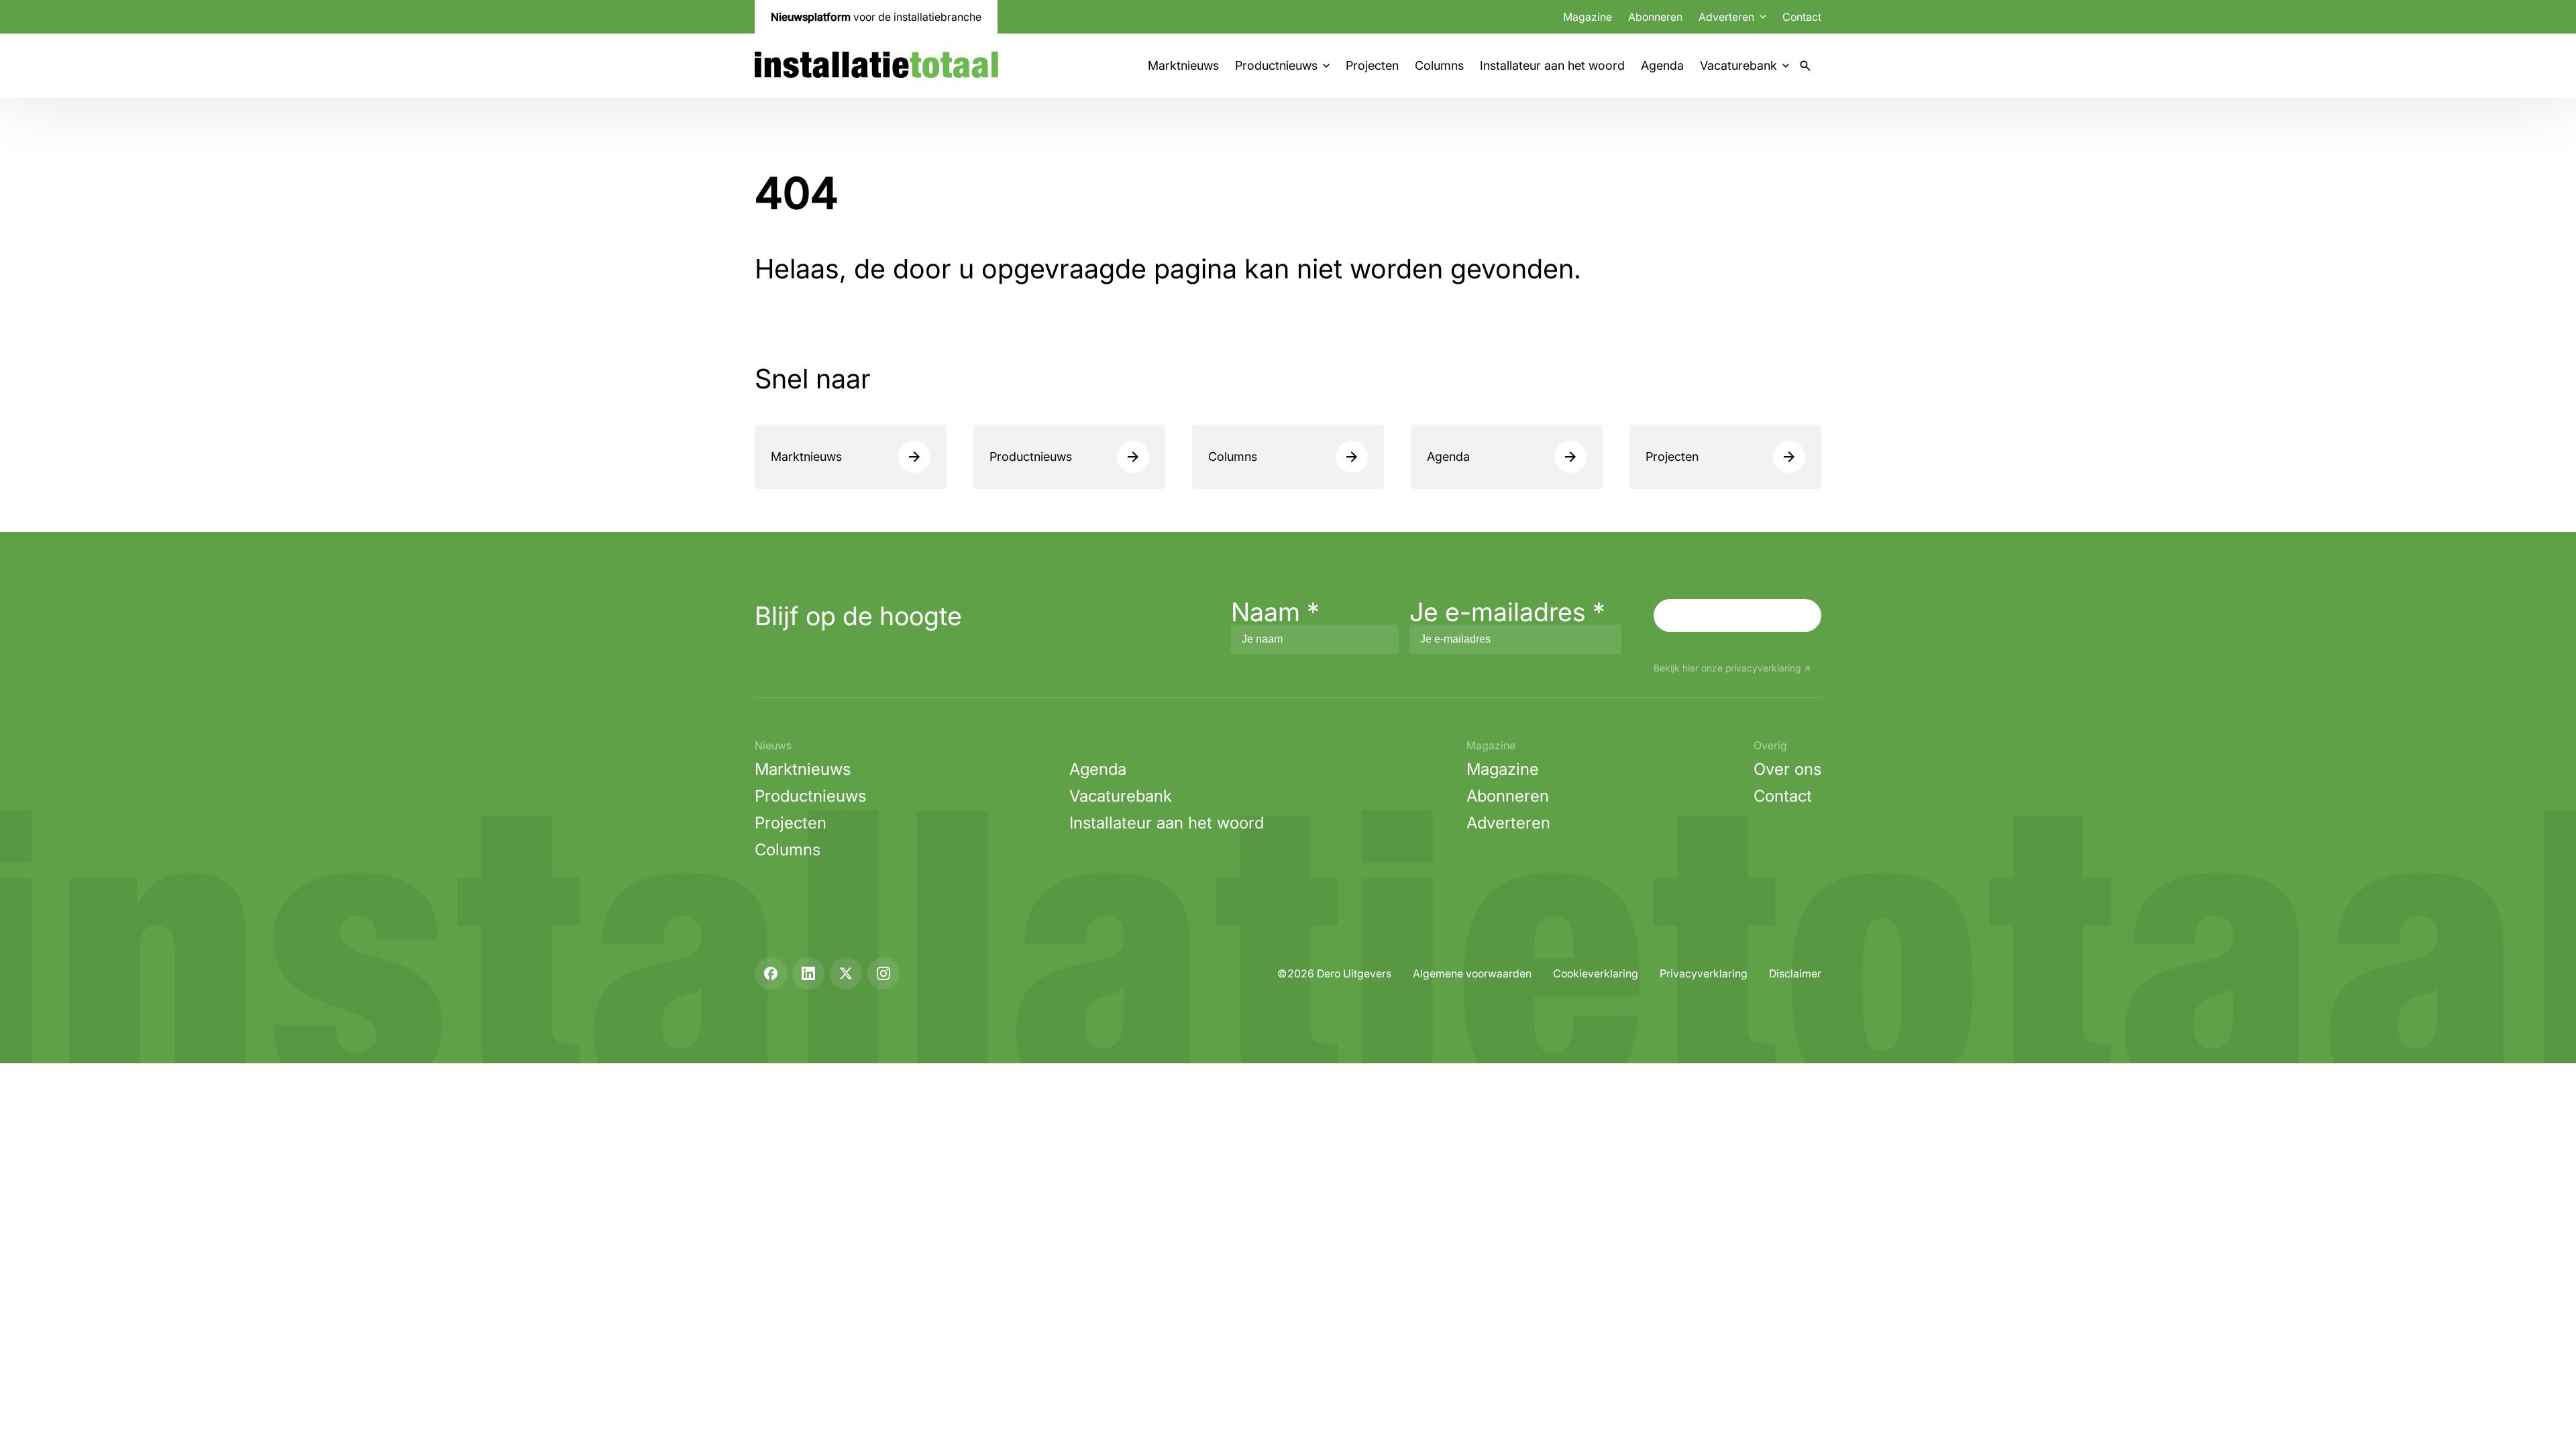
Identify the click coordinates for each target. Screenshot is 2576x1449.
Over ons (1787, 769)
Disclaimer (1795, 973)
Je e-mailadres (1507, 612)
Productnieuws (1276, 65)
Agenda (1662, 65)
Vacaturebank (1738, 65)
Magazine (1588, 17)
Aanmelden (1737, 615)
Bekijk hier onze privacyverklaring (1727, 668)
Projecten (1372, 65)
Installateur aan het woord (1552, 65)
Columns (1439, 65)
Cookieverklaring (1596, 973)
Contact (1802, 17)
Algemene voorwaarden (1472, 973)
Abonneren (1655, 17)
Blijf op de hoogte (858, 616)
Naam (1275, 612)
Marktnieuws (1183, 65)
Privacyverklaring (1704, 973)
